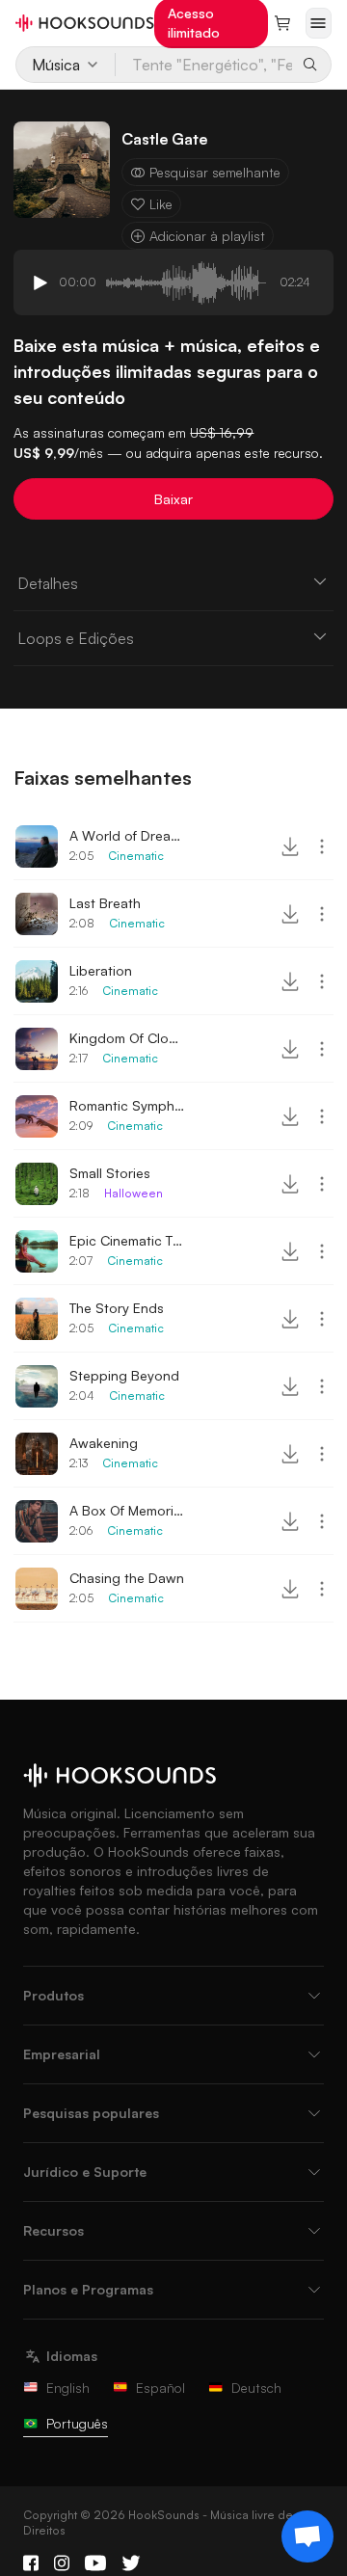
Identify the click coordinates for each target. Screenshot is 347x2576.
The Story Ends (117, 1308)
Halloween (133, 1193)
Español (160, 2388)
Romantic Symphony (127, 1105)
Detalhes (48, 583)
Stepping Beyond (124, 1375)
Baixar (173, 499)
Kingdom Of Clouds (127, 1038)
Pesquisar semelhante (215, 172)
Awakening (104, 1443)
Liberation (101, 970)
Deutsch (256, 2388)
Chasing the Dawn (127, 1578)
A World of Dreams (127, 835)
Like (161, 204)
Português (77, 2423)
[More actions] (322, 846)
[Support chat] (307, 2536)
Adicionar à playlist (207, 236)
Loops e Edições (76, 638)
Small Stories (110, 1173)
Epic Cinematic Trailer (127, 1240)
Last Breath (105, 903)
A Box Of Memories (127, 1510)
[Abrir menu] (319, 23)
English (68, 2388)
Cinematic (136, 856)
